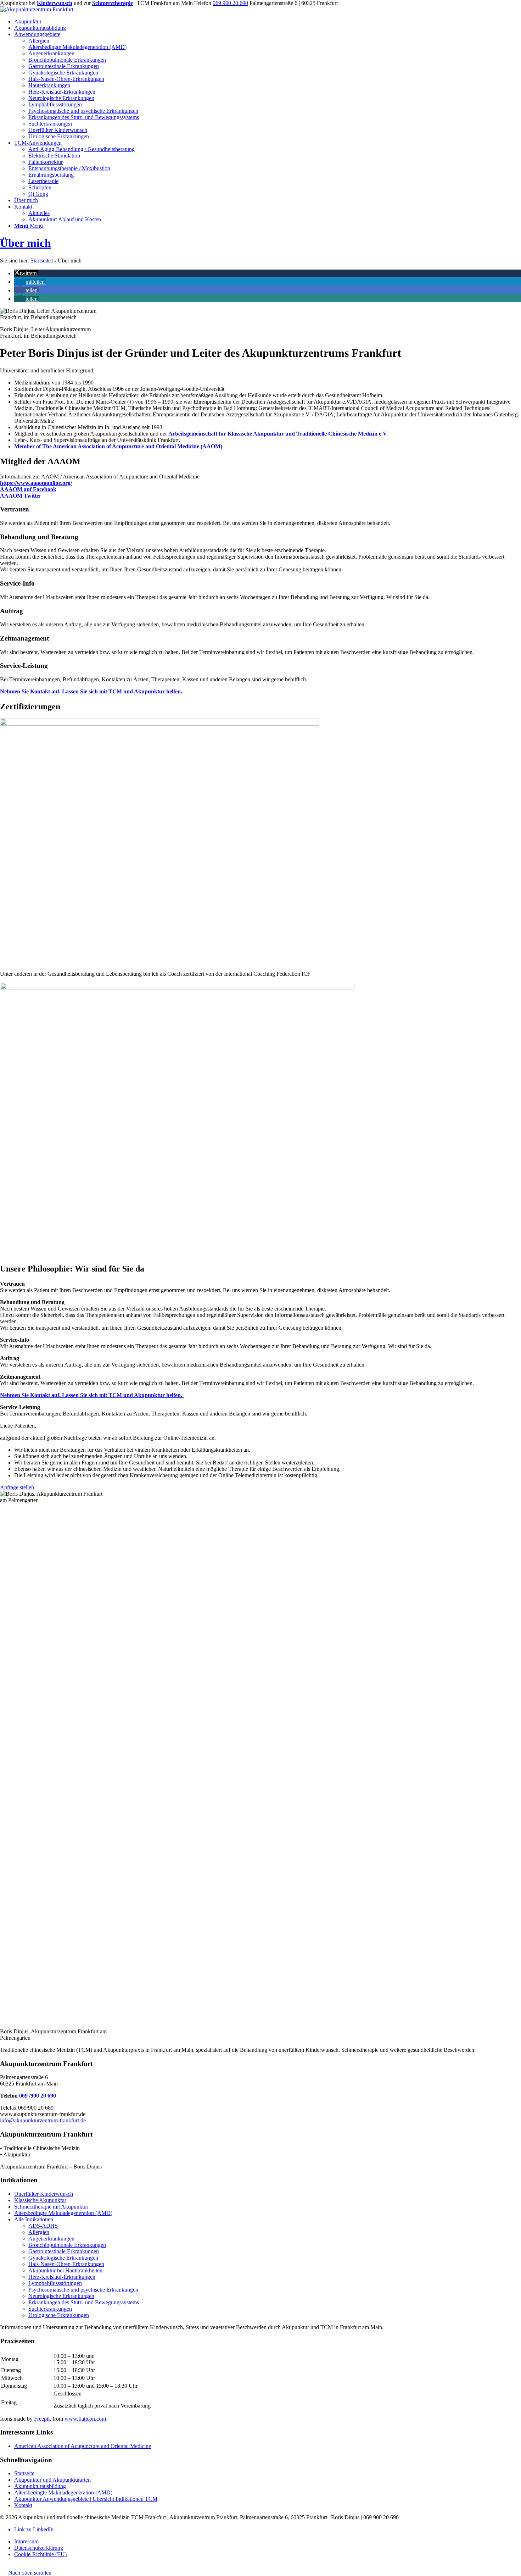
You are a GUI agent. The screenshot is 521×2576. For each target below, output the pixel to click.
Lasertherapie (43, 181)
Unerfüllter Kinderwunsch (44, 2194)
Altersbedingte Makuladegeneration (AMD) (63, 2213)
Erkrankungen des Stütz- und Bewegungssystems (84, 2302)
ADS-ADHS (43, 2226)
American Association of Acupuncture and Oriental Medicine (83, 2446)
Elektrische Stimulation (54, 156)
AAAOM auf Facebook (28, 489)
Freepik (43, 2419)
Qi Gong (38, 194)
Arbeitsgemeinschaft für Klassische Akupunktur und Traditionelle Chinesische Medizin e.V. (278, 434)
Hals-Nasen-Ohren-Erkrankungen (66, 2264)
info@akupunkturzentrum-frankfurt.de (43, 2120)
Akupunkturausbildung (40, 2486)
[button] (26, 273)
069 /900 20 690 (38, 2096)
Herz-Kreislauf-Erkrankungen (62, 2277)
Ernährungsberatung (51, 175)
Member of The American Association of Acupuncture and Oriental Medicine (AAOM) (118, 446)
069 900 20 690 (230, 3)
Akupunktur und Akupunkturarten (52, 2480)
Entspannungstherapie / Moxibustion (69, 168)
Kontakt (23, 2505)
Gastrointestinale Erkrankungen (64, 2251)
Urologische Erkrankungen (59, 2315)
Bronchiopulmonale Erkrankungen (67, 2245)
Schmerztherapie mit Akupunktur (51, 2207)
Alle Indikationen (34, 2219)
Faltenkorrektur (46, 162)
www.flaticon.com (85, 2419)
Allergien (39, 2232)
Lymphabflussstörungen (55, 2283)
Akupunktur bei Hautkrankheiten (65, 2270)
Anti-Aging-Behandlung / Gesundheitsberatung (82, 149)
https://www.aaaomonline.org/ (36, 483)
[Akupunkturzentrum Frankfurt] (37, 9)
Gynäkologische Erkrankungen (63, 2258)
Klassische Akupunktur (40, 2200)
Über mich (26, 243)
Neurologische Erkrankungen (61, 2296)
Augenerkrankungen (51, 2239)
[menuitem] (268, 22)
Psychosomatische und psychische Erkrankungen (83, 2290)
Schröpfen (40, 187)
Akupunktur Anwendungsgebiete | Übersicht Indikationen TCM (86, 2499)
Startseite (24, 2473)
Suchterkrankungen (50, 2309)
